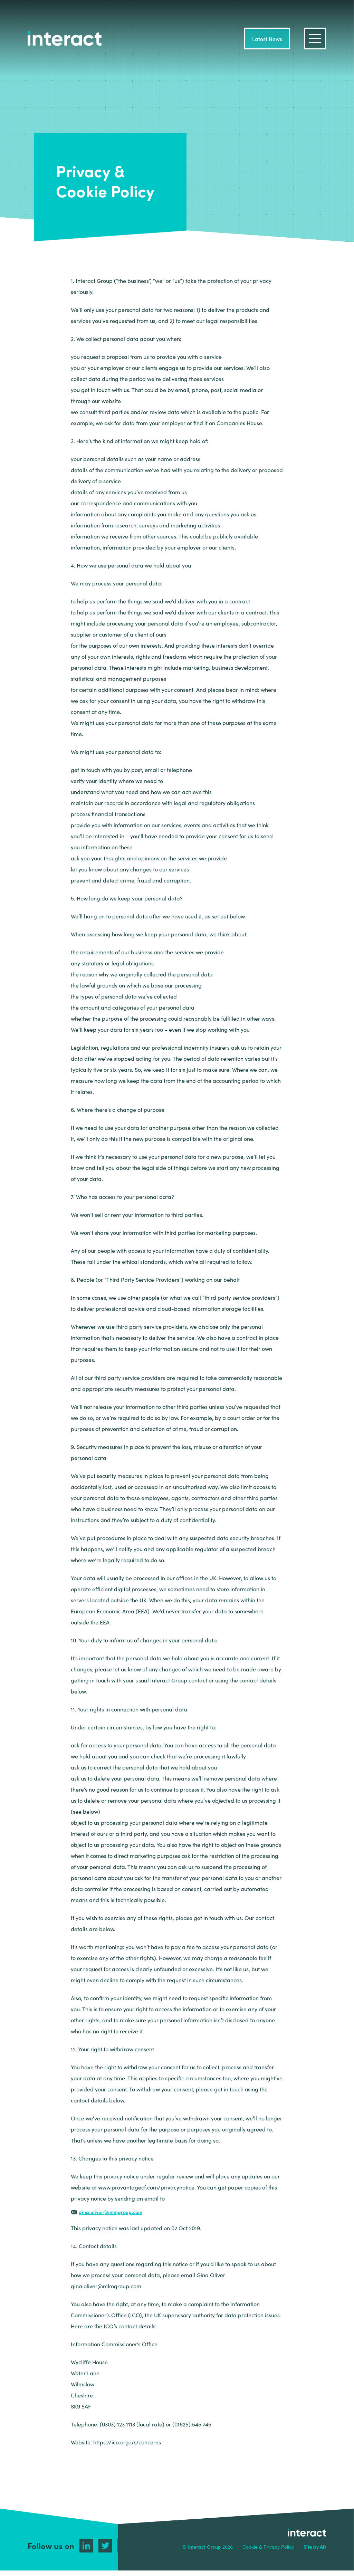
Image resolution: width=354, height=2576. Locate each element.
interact (65, 39)
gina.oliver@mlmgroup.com (111, 2212)
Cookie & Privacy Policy (268, 2547)
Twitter (105, 2546)
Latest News (267, 39)
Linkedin (86, 2546)
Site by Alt (315, 2547)
